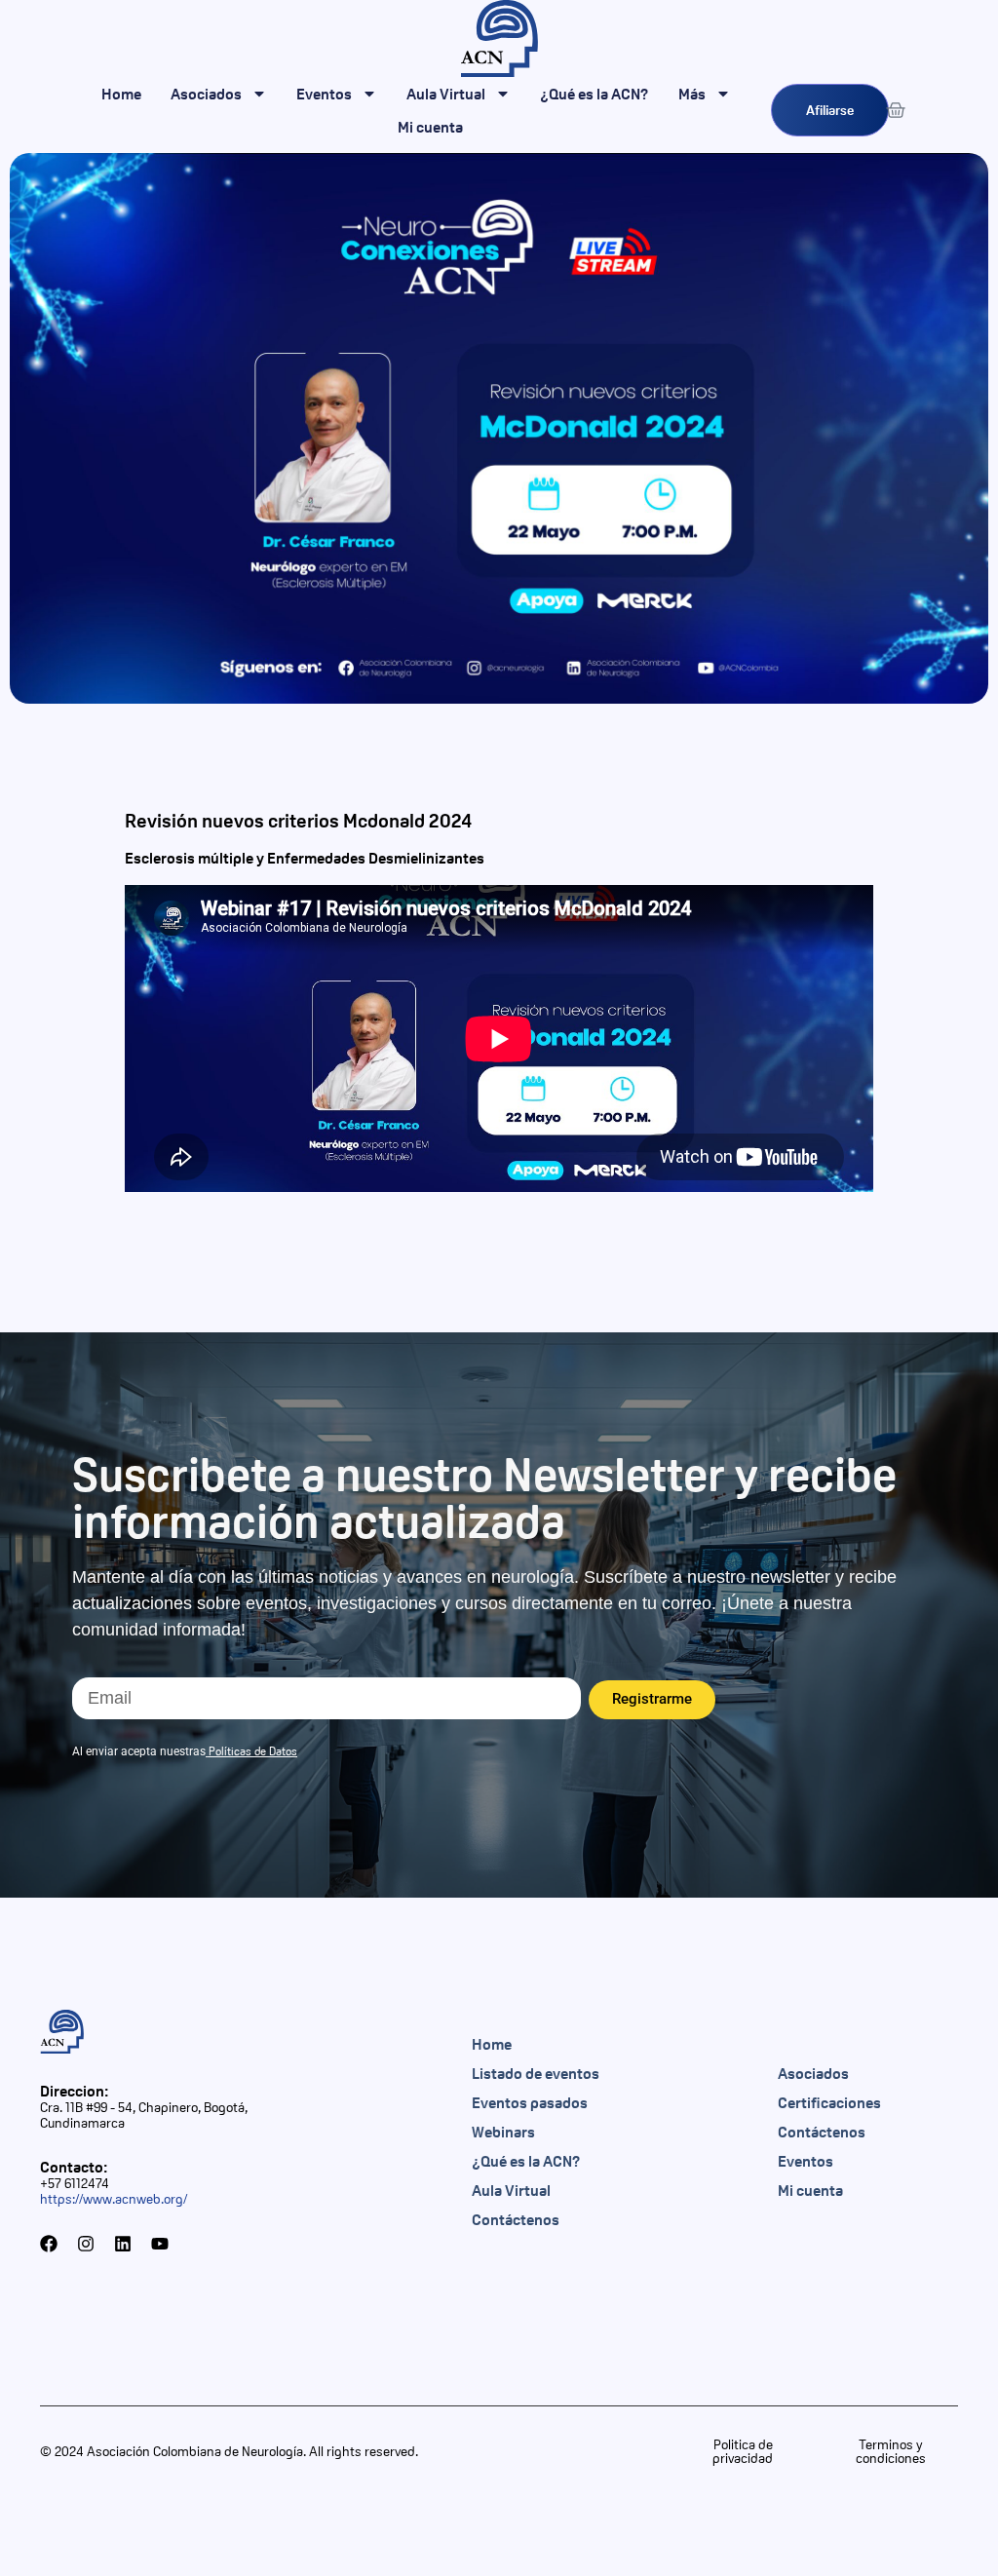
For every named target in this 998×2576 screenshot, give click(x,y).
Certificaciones (829, 2102)
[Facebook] (49, 2244)
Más (692, 94)
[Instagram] (86, 2244)
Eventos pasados (530, 2102)
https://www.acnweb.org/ (114, 2199)
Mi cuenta (430, 127)
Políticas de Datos (253, 1751)
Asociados (206, 94)
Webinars (503, 2132)
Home (121, 94)
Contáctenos (516, 2219)
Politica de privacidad (743, 2451)
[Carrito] (896, 110)
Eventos (324, 94)
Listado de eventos (536, 2073)
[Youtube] (160, 2244)
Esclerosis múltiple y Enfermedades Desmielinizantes (305, 858)
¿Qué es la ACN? (595, 94)
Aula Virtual (446, 94)
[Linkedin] (123, 2244)
